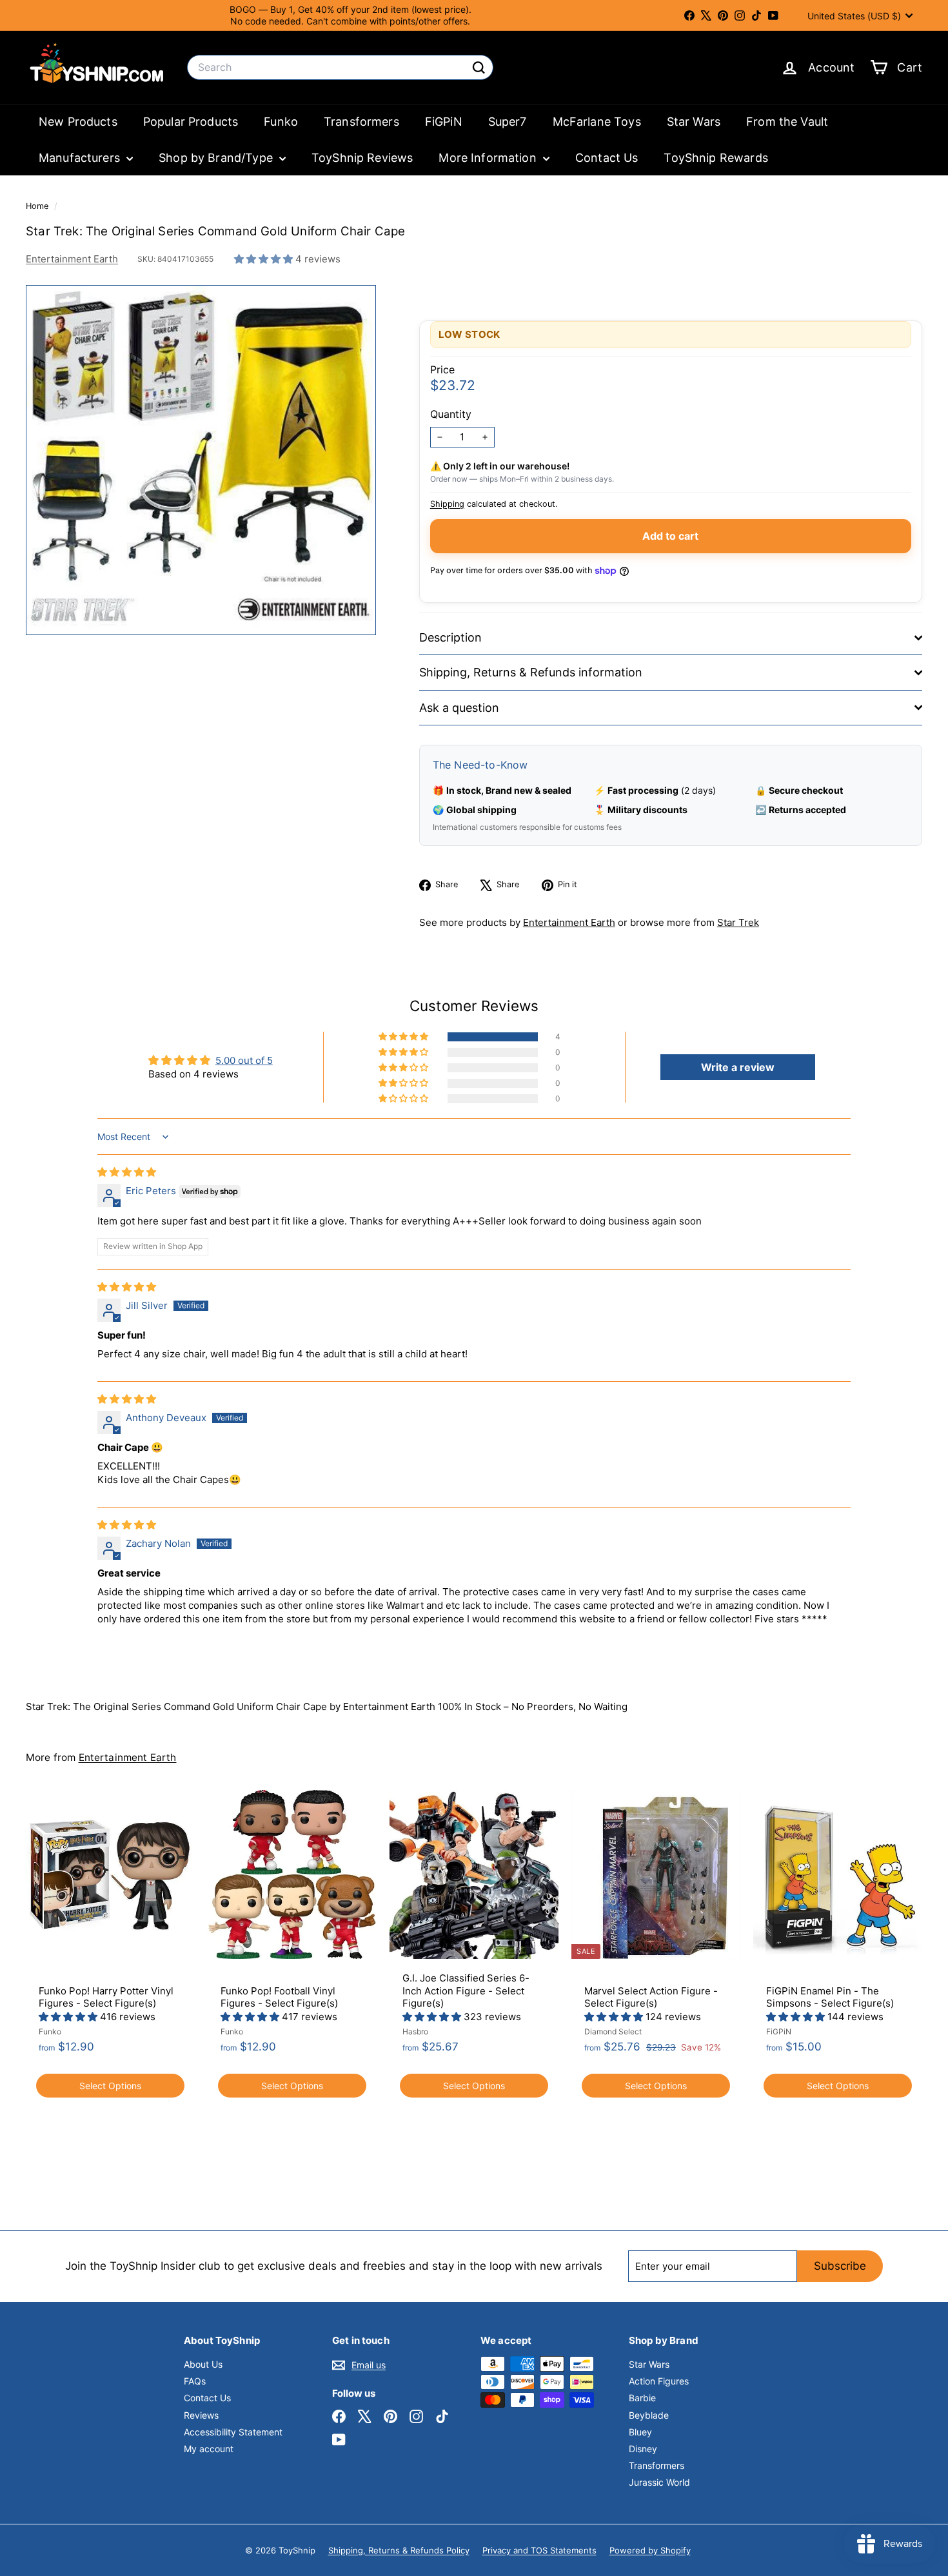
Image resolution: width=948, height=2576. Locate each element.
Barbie (642, 2398)
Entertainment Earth (72, 259)
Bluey (640, 2432)
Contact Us (607, 158)
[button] (265, 259)
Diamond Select (613, 2031)
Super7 (508, 122)
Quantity (451, 414)
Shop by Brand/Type (217, 158)
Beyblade (649, 2415)
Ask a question (459, 708)
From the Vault (787, 122)
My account (209, 2449)
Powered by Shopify (650, 2550)
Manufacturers (81, 158)
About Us (203, 2364)
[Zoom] (201, 460)
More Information (489, 158)
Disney (643, 2449)
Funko (281, 122)
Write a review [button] (738, 1067)
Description (450, 637)
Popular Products (191, 122)
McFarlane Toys (597, 122)
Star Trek (738, 922)
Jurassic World (659, 2482)
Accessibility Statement (233, 2432)
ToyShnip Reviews (362, 158)
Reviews (201, 2415)
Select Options (110, 2086)
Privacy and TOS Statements (539, 2550)
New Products (78, 122)
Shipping (447, 504)
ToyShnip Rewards (716, 158)
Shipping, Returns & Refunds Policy (399, 2550)
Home (38, 206)
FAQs (195, 2381)
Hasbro (415, 2031)
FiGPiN (444, 122)
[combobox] (340, 67)
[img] (127, 1172)
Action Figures (659, 2381)
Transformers (361, 122)
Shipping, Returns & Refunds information (531, 672)
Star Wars (694, 122)
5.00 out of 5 (244, 1060)
